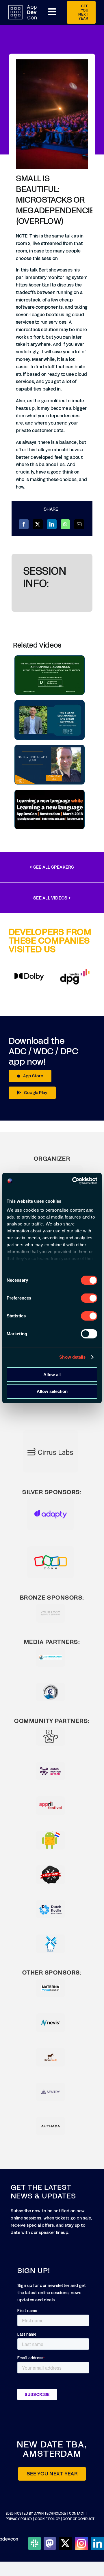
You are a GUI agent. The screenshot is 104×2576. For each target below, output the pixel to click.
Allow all (52, 1375)
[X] (38, 524)
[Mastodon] (50, 2543)
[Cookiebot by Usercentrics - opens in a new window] (73, 1181)
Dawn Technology (50, 2514)
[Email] (79, 524)
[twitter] (65, 2543)
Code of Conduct (79, 2519)
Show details (72, 1357)
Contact (77, 2514)
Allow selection (52, 1391)
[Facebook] (24, 524)
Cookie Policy (48, 2519)
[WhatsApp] (65, 524)
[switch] (89, 1298)
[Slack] (34, 2543)
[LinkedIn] (52, 524)
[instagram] (81, 2543)
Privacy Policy (19, 2519)
